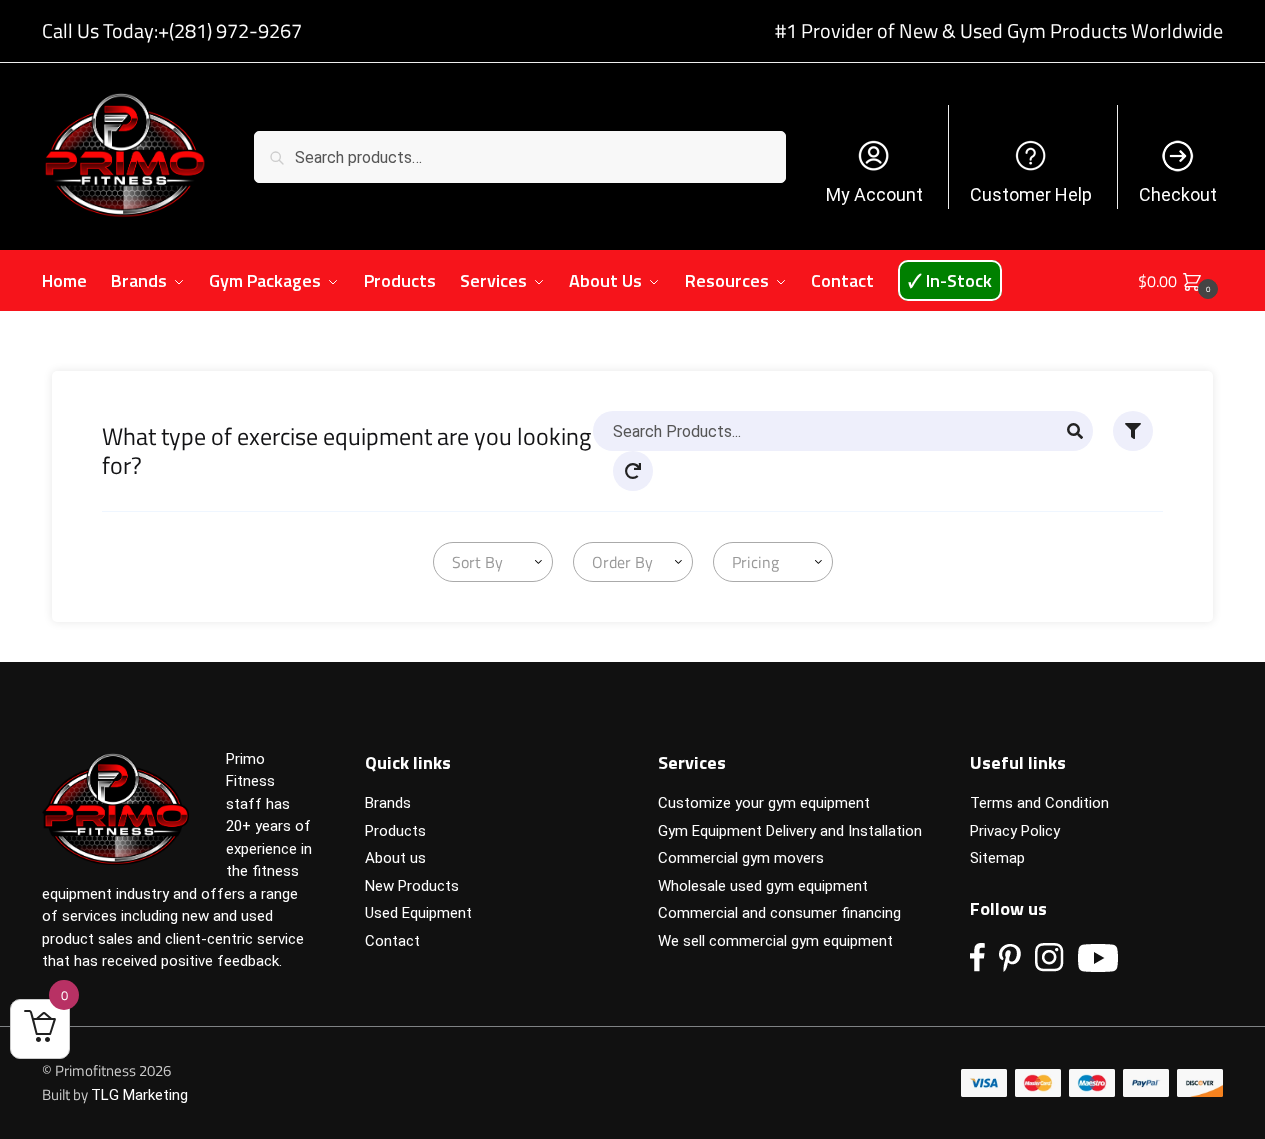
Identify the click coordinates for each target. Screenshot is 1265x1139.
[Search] (1075, 431)
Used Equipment (418, 913)
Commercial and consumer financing (779, 913)
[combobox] (493, 562)
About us (395, 858)
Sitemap (997, 858)
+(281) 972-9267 (230, 30)
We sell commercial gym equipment (775, 941)
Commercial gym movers (741, 858)
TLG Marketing (139, 1095)
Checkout (1178, 194)
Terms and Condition (1039, 803)
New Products (412, 886)
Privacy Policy (1015, 831)
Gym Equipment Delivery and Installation (790, 831)
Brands (388, 803)
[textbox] (473, 562)
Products (395, 831)
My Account (874, 194)
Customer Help (1031, 194)
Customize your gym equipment (764, 803)
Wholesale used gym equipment (763, 886)
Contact (392, 941)
